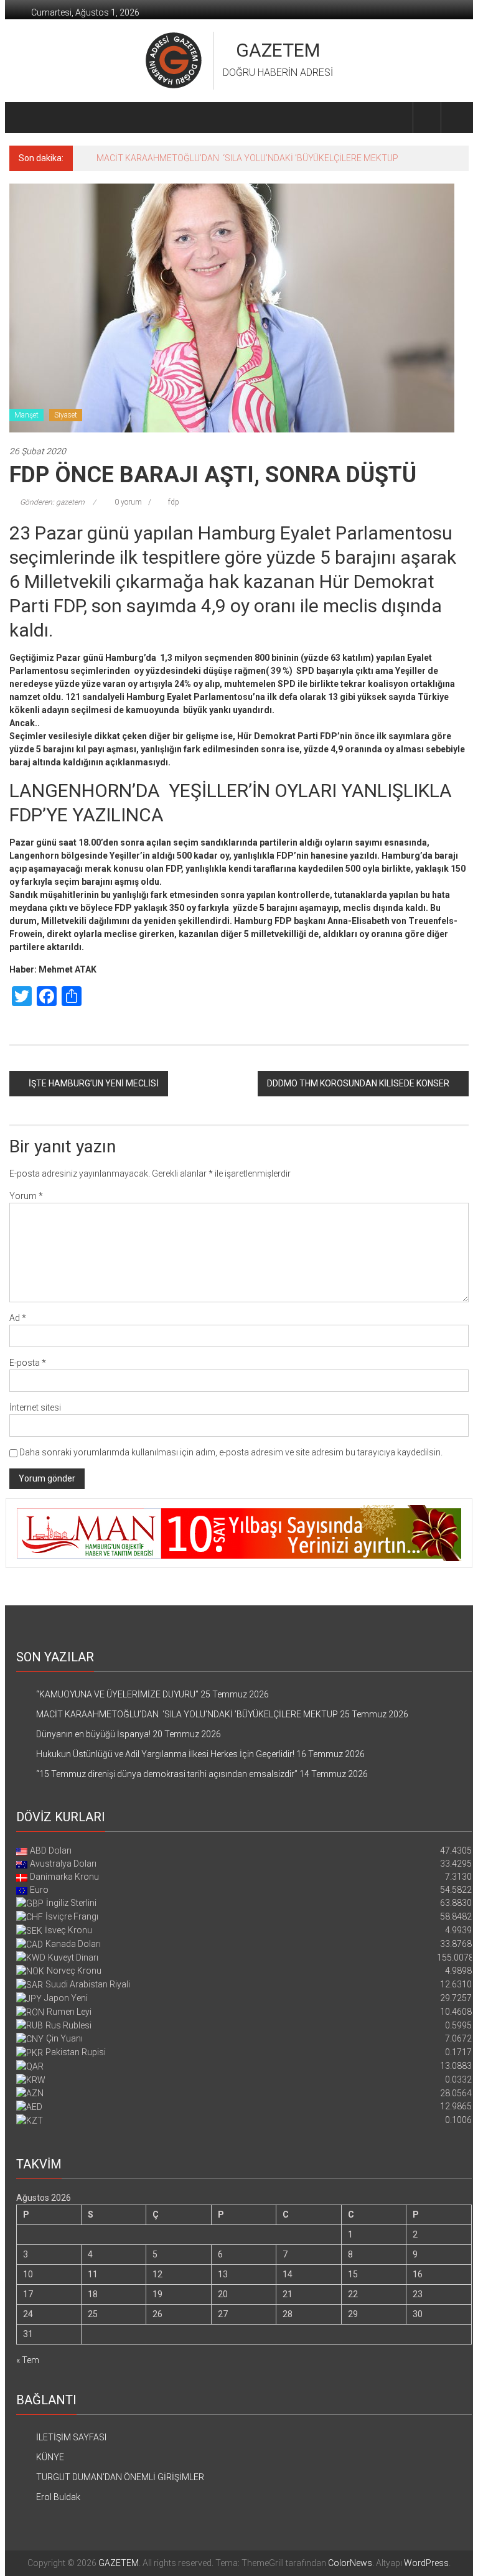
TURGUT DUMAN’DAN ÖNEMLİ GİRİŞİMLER (120, 2477)
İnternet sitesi (35, 1407)
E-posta (28, 1363)
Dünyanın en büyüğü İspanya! (93, 1734)
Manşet (26, 415)
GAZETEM (278, 50)
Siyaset (66, 415)
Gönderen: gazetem (52, 502)
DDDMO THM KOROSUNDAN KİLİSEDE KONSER (358, 1083)
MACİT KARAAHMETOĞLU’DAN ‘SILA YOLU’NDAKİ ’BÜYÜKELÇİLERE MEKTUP (247, 158)
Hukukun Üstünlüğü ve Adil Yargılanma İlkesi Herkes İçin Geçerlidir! (165, 1754)
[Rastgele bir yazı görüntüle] (455, 117)
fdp (174, 502)
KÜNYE (50, 2457)
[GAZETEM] (24, 118)
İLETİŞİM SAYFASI (71, 2437)
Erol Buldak (58, 2497)
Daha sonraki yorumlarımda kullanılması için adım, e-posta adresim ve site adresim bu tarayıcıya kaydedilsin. (231, 1452)
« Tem (28, 2360)
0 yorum (127, 502)
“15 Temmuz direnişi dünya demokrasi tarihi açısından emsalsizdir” (167, 1774)
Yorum (26, 1196)
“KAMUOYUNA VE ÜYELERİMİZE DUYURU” (117, 1694)
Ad (18, 1318)
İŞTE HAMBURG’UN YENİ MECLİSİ (94, 1083)
